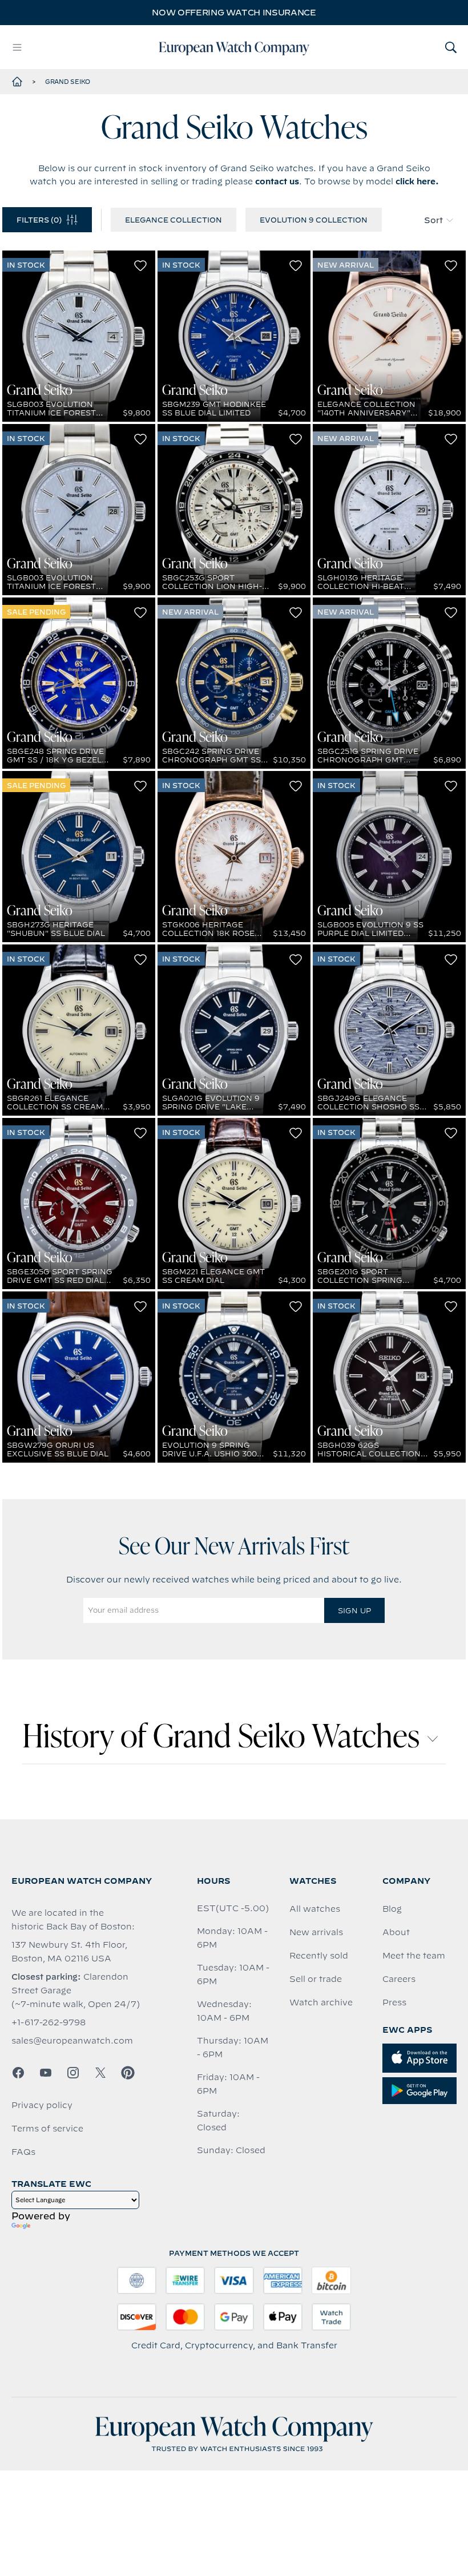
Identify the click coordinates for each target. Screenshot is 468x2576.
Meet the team (414, 1956)
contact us (277, 181)
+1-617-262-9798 (49, 2022)
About (396, 1932)
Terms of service (47, 2129)
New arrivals (316, 1932)
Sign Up (354, 1610)
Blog (392, 1909)
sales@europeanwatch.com (72, 2041)
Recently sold (319, 1956)
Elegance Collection (174, 220)
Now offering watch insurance (234, 13)
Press (394, 2002)
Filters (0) (39, 220)
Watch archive (321, 2002)
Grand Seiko (68, 82)
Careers (399, 1979)
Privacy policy (42, 2105)
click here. (417, 181)
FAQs (23, 2152)
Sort (433, 220)
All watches (315, 1909)
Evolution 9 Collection (314, 220)
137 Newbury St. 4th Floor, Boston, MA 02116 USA (69, 1952)
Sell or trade (316, 1979)
